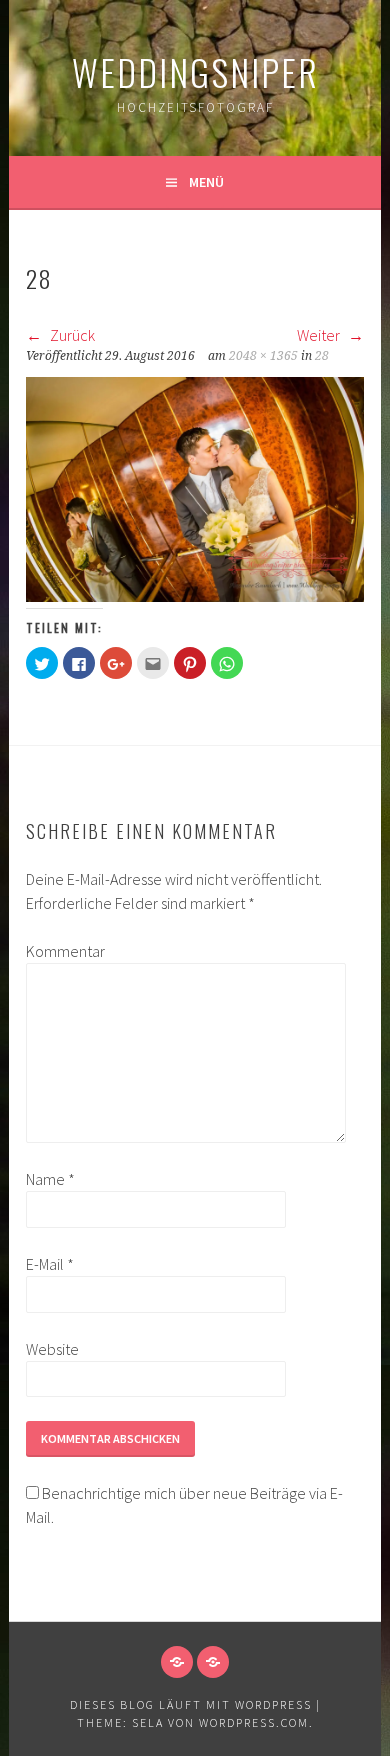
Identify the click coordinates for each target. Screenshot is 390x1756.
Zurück (71, 335)
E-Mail (50, 1264)
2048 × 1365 (263, 356)
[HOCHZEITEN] (177, 1662)
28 (322, 356)
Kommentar (58, 951)
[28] (194, 596)
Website (52, 1349)
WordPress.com (254, 1722)
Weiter (320, 335)
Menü (206, 182)
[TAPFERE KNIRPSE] (213, 1662)
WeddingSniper (195, 71)
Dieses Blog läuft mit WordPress (191, 1704)
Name (50, 1179)
